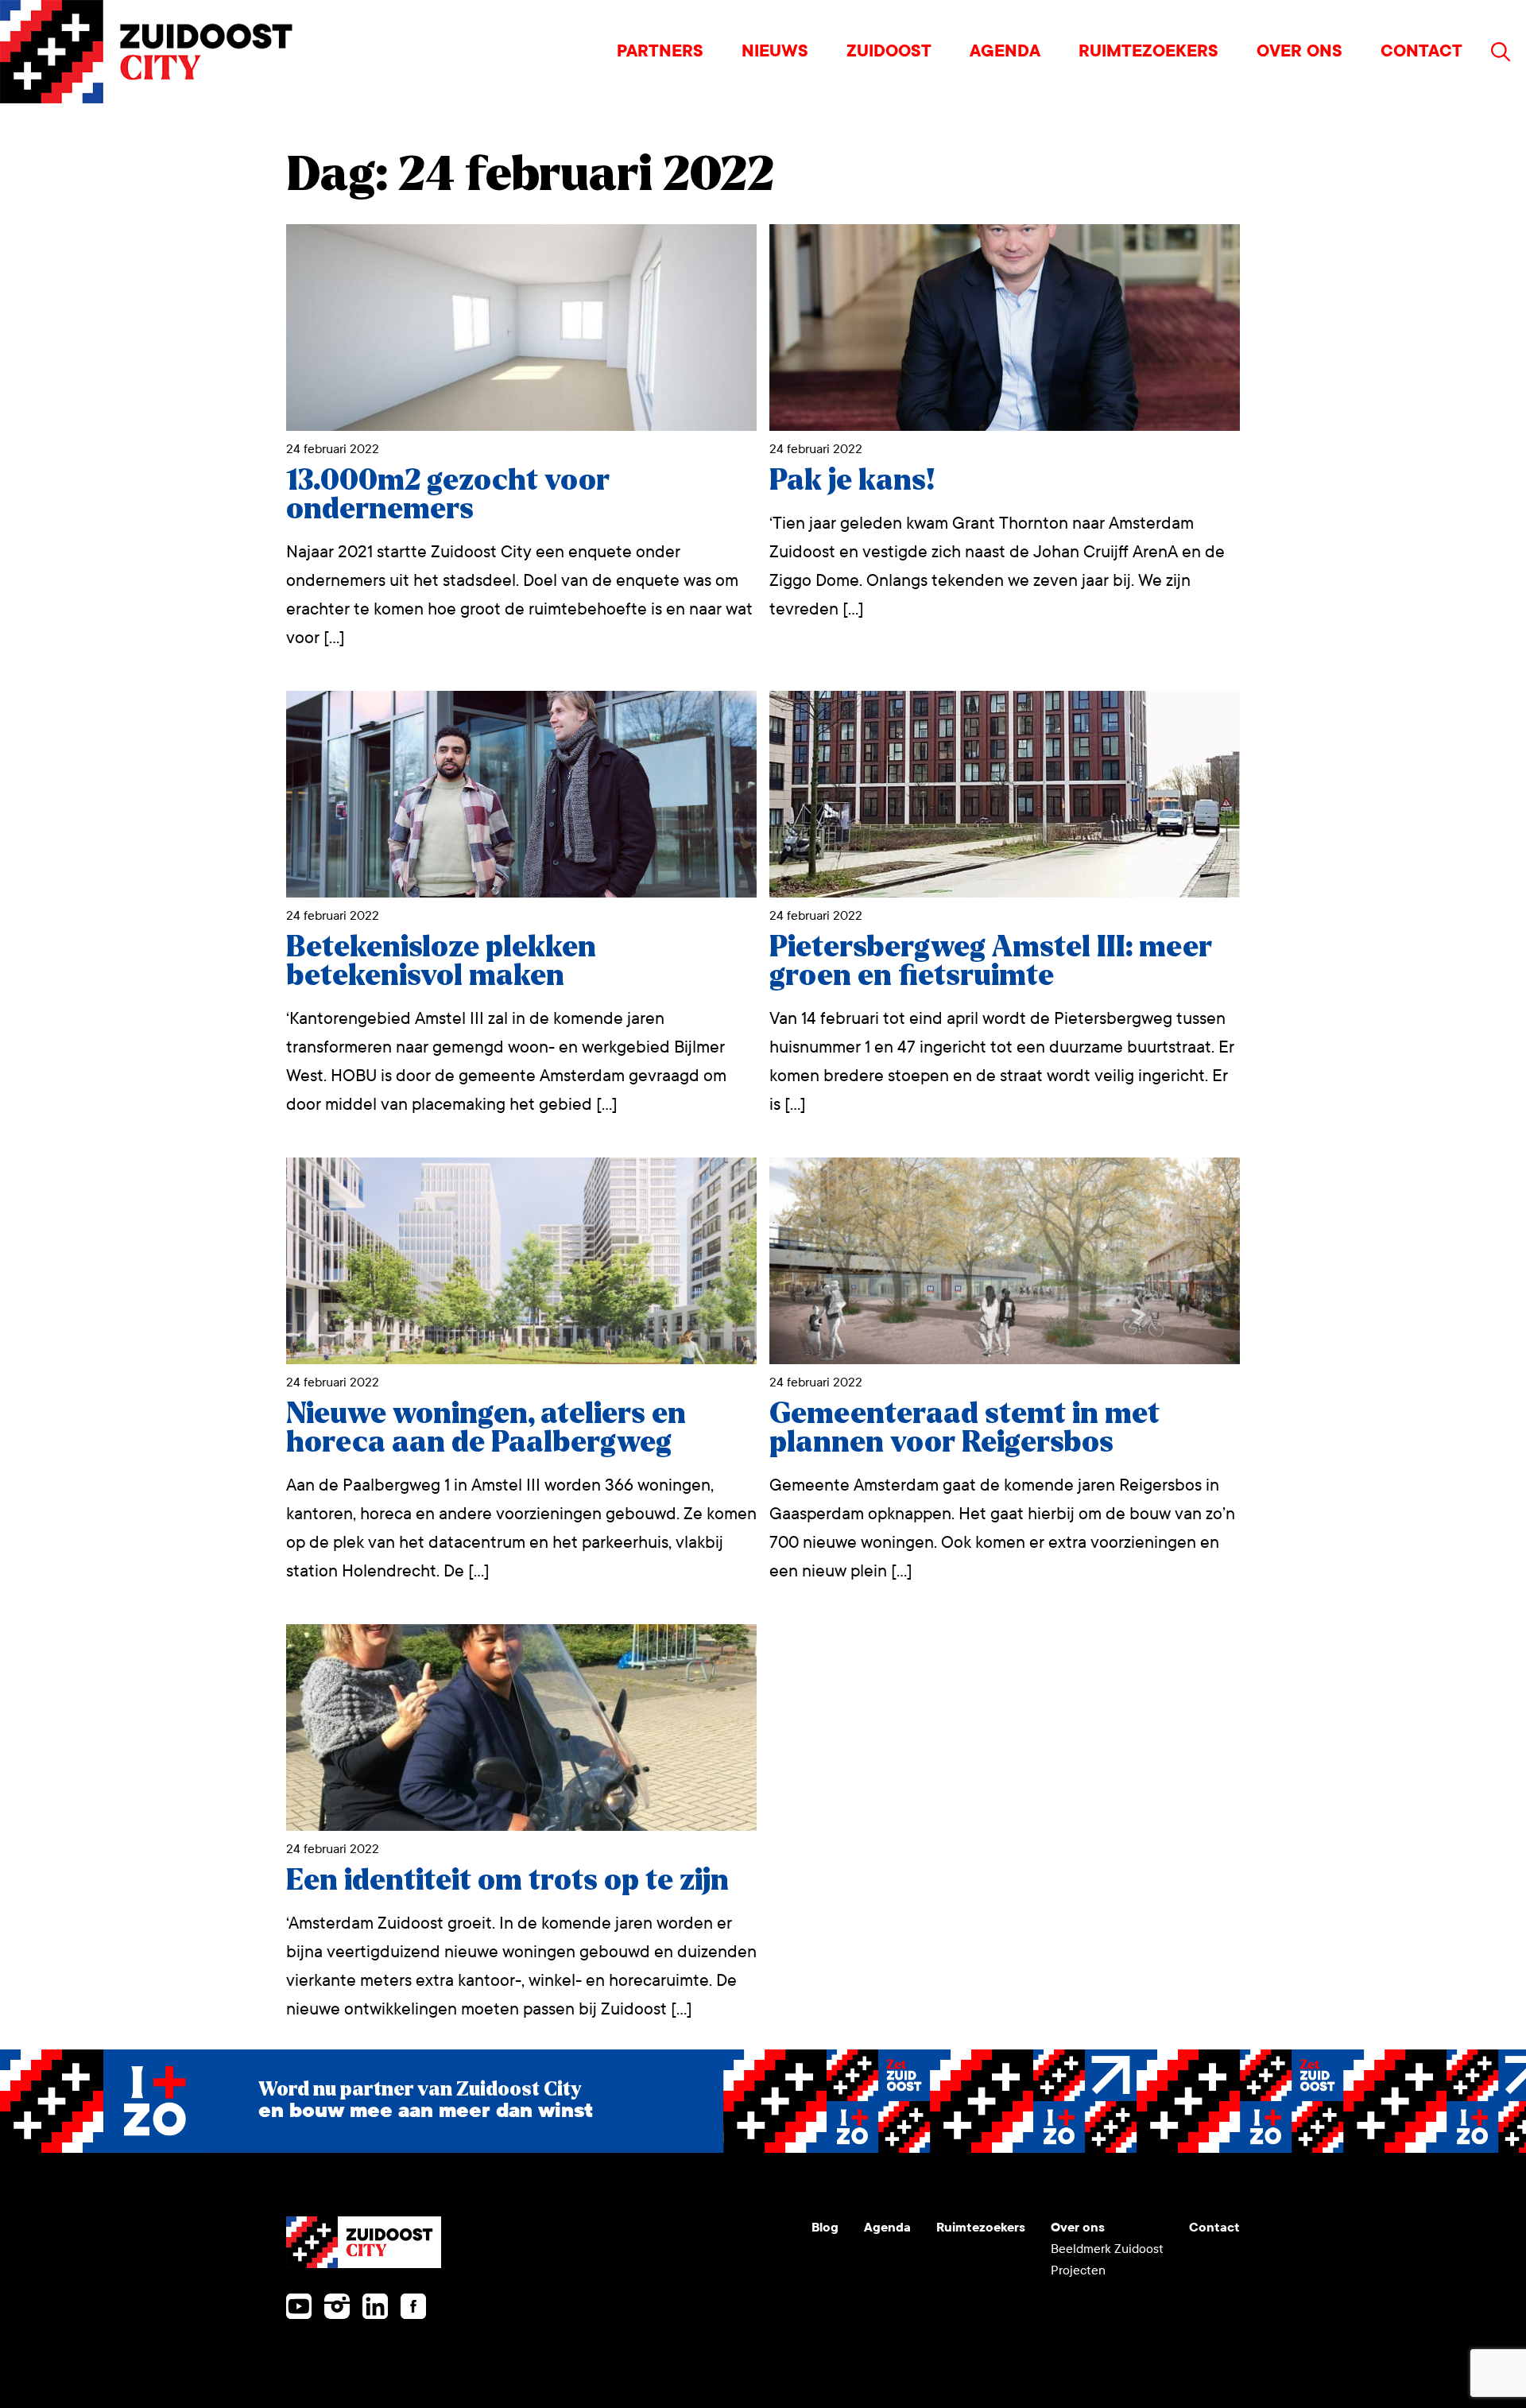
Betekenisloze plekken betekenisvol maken (441, 962)
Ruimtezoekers (1148, 51)
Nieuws (775, 51)
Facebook (413, 2306)
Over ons (1299, 51)
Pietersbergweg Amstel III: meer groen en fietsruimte (991, 962)
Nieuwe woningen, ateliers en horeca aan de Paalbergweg (486, 1428)
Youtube (299, 2306)
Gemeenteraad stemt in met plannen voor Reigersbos (964, 1428)
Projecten (1078, 2270)
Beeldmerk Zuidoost (1107, 2249)
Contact (1421, 51)
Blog (825, 2227)
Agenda (1005, 51)
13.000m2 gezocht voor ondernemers (448, 495)
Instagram (337, 2306)
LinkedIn (375, 2306)
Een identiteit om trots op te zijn (507, 1881)
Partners (660, 51)
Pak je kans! (852, 481)
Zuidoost (889, 51)
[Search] (1501, 52)
